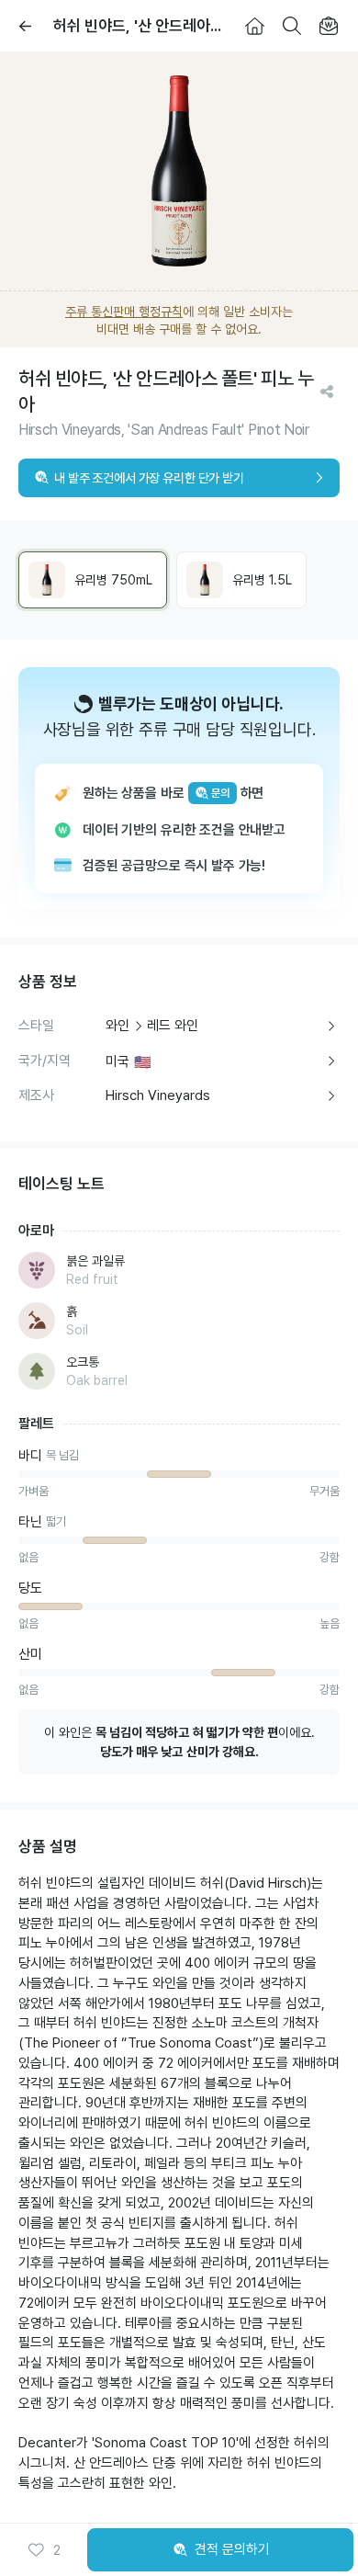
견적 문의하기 (232, 2549)
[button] (44, 2550)
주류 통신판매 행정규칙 (124, 312)
